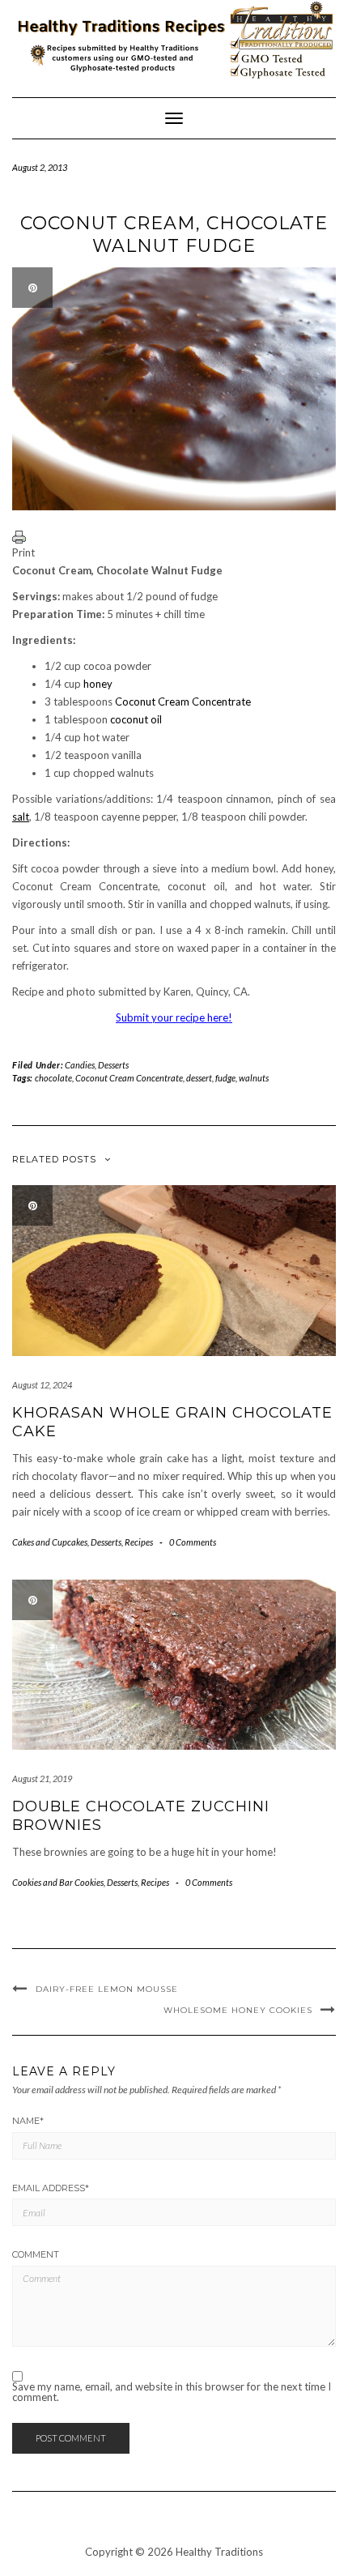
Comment (36, 2254)
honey (98, 684)
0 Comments (193, 1542)
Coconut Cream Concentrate (183, 702)
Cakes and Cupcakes (50, 1542)
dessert (199, 1078)
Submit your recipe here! (174, 1017)
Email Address (51, 2188)
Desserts (113, 1065)
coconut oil (136, 719)
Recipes (139, 1542)
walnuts (254, 1078)
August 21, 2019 (42, 1778)
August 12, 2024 (42, 1385)
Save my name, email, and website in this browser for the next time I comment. (172, 2392)
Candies (80, 1065)
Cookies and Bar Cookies (58, 1882)
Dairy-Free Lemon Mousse (107, 1989)
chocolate (53, 1078)
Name (28, 2121)
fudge (225, 1078)
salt (21, 817)
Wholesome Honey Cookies (238, 2010)
